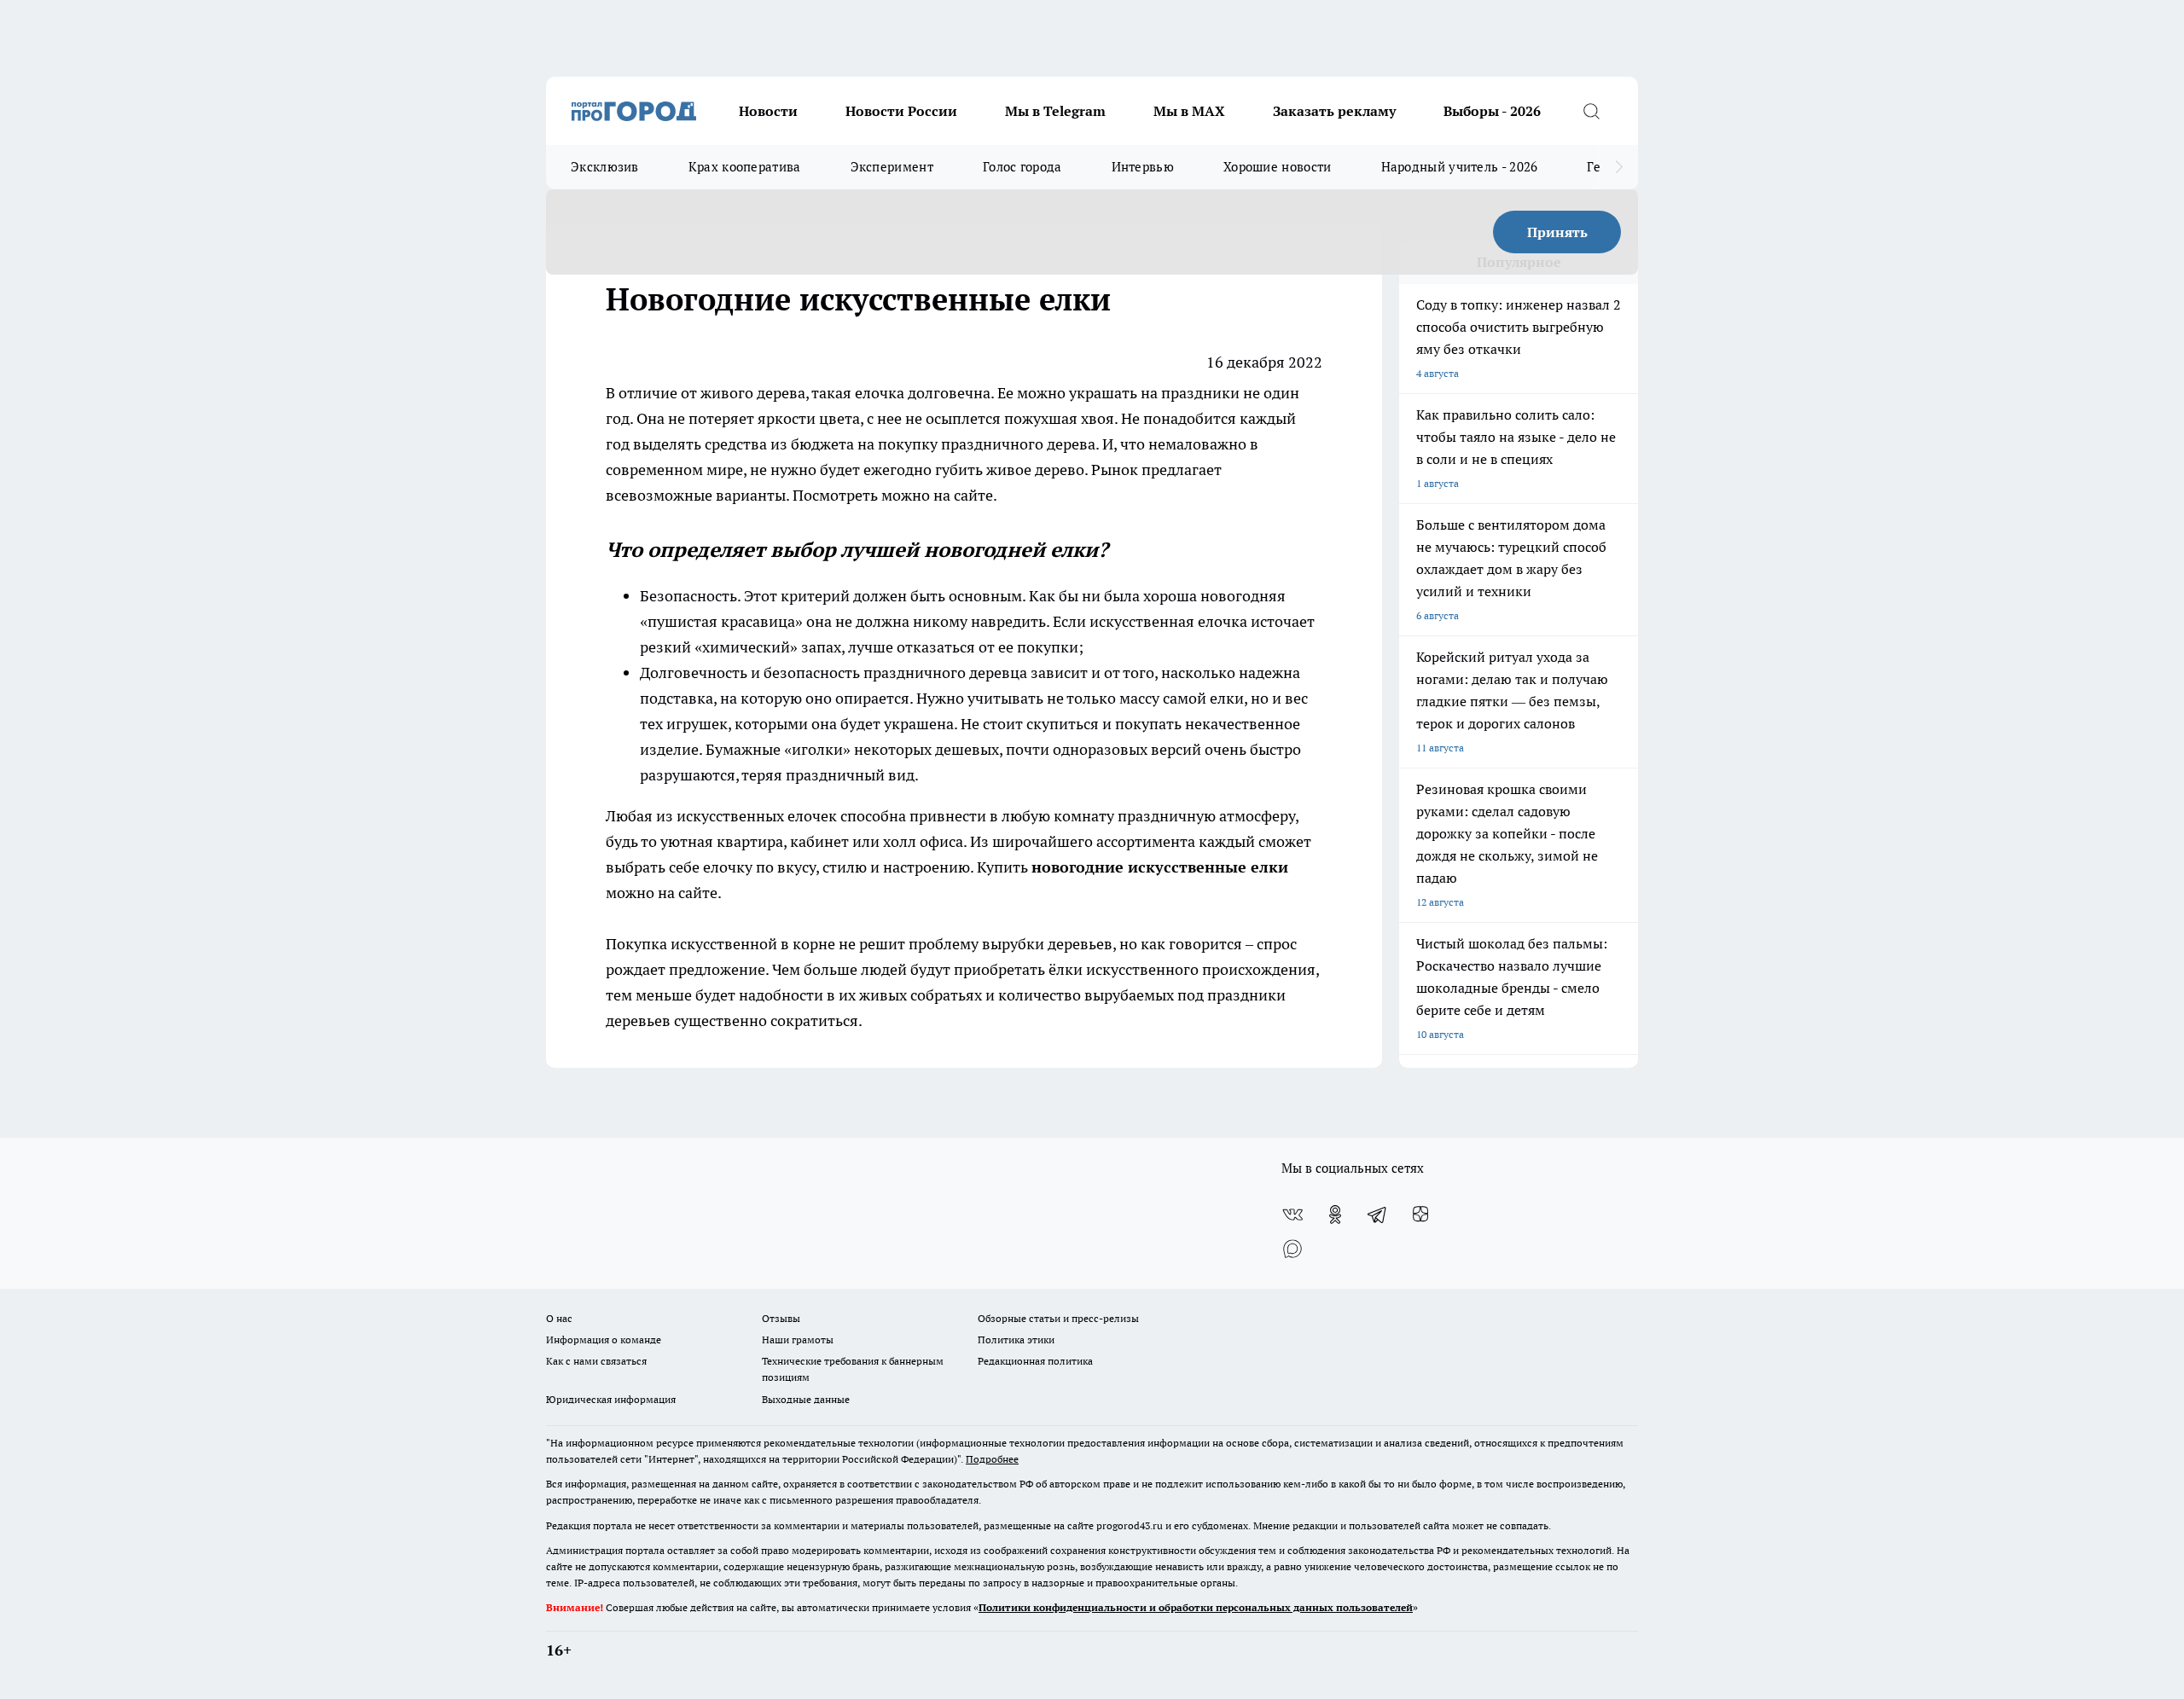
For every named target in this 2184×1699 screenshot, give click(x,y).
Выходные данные (806, 1399)
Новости (768, 111)
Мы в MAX (1189, 111)
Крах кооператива (745, 167)
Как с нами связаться (596, 1361)
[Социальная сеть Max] (1292, 1249)
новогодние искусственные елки (1160, 867)
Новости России (901, 111)
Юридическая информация (611, 1399)
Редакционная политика (1035, 1361)
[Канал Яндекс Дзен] (1420, 1215)
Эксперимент (892, 167)
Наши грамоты (798, 1339)
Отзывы (781, 1318)
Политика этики (1016, 1339)
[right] (1619, 167)
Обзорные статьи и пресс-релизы (1058, 1318)
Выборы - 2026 (1492, 111)
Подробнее (992, 1459)
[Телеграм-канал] (1378, 1215)
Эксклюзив (605, 167)
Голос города (1022, 167)
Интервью (1143, 167)
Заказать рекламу (1334, 111)
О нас (559, 1318)
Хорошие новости (1278, 167)
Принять (1557, 232)
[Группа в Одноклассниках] (1335, 1215)
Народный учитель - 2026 (1460, 167)
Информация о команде (604, 1339)
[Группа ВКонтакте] (1292, 1215)
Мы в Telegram (1055, 111)
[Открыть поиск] (1591, 111)
